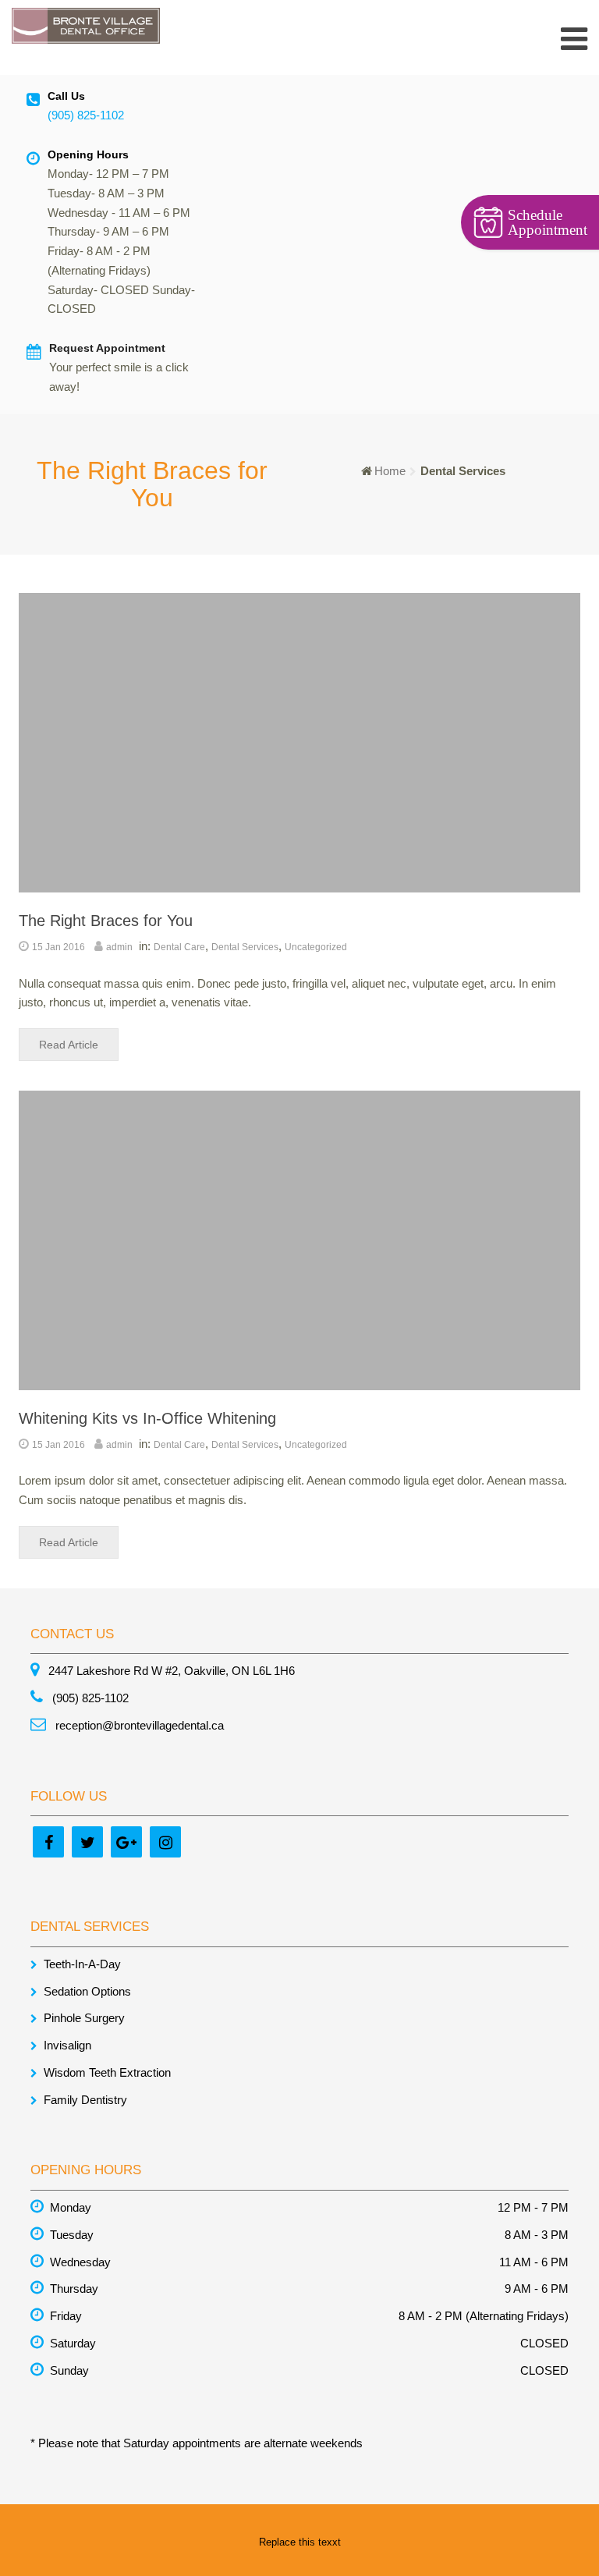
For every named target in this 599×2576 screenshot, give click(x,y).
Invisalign (67, 2045)
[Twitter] (87, 1842)
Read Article (69, 1045)
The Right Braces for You (106, 921)
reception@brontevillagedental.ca (138, 1725)
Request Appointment (107, 348)
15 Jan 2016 (58, 947)
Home (390, 471)
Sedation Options (87, 1991)
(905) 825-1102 (86, 115)
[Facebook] (48, 1842)
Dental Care (179, 947)
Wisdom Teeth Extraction (107, 2072)
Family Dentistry (85, 2100)
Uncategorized (316, 947)
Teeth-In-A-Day (82, 1964)
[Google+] (126, 1842)
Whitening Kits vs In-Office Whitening (147, 1418)
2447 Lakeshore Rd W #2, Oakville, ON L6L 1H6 (170, 1671)
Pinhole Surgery (84, 2018)
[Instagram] (165, 1842)
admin (119, 947)
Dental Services (245, 947)
